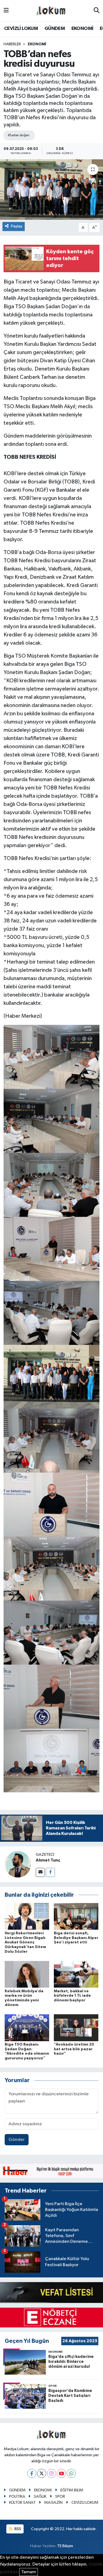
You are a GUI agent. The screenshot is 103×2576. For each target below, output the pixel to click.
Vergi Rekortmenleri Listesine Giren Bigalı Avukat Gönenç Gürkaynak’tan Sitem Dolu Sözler (25, 1942)
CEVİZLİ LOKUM (21, 29)
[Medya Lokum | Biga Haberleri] (51, 11)
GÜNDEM (55, 29)
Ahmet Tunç (48, 1860)
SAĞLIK (40, 2496)
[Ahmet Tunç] (18, 1864)
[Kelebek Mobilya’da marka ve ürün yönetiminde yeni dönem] (27, 1974)
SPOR (60, 2496)
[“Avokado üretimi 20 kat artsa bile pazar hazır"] (76, 2028)
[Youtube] (61, 2473)
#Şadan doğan (18, 135)
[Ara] (97, 11)
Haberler (12, 44)
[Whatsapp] (71, 2473)
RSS (17, 2529)
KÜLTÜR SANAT (22, 2503)
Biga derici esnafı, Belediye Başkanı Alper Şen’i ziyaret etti (76, 1938)
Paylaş (17, 226)
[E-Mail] (40, 1872)
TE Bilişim (65, 2546)
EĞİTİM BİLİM (72, 2490)
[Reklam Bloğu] (51, 2171)
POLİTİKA (17, 2496)
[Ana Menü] (6, 11)
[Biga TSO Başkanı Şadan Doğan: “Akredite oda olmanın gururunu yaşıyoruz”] (27, 2028)
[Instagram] (51, 2473)
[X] (42, 2473)
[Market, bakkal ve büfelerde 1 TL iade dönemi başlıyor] (76, 1974)
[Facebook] (50, 1872)
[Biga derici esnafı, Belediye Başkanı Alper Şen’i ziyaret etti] (76, 1916)
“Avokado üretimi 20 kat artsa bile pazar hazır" (74, 2049)
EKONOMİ (82, 29)
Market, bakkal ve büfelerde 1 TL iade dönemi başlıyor (72, 1996)
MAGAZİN (53, 2503)
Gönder (17, 2140)
